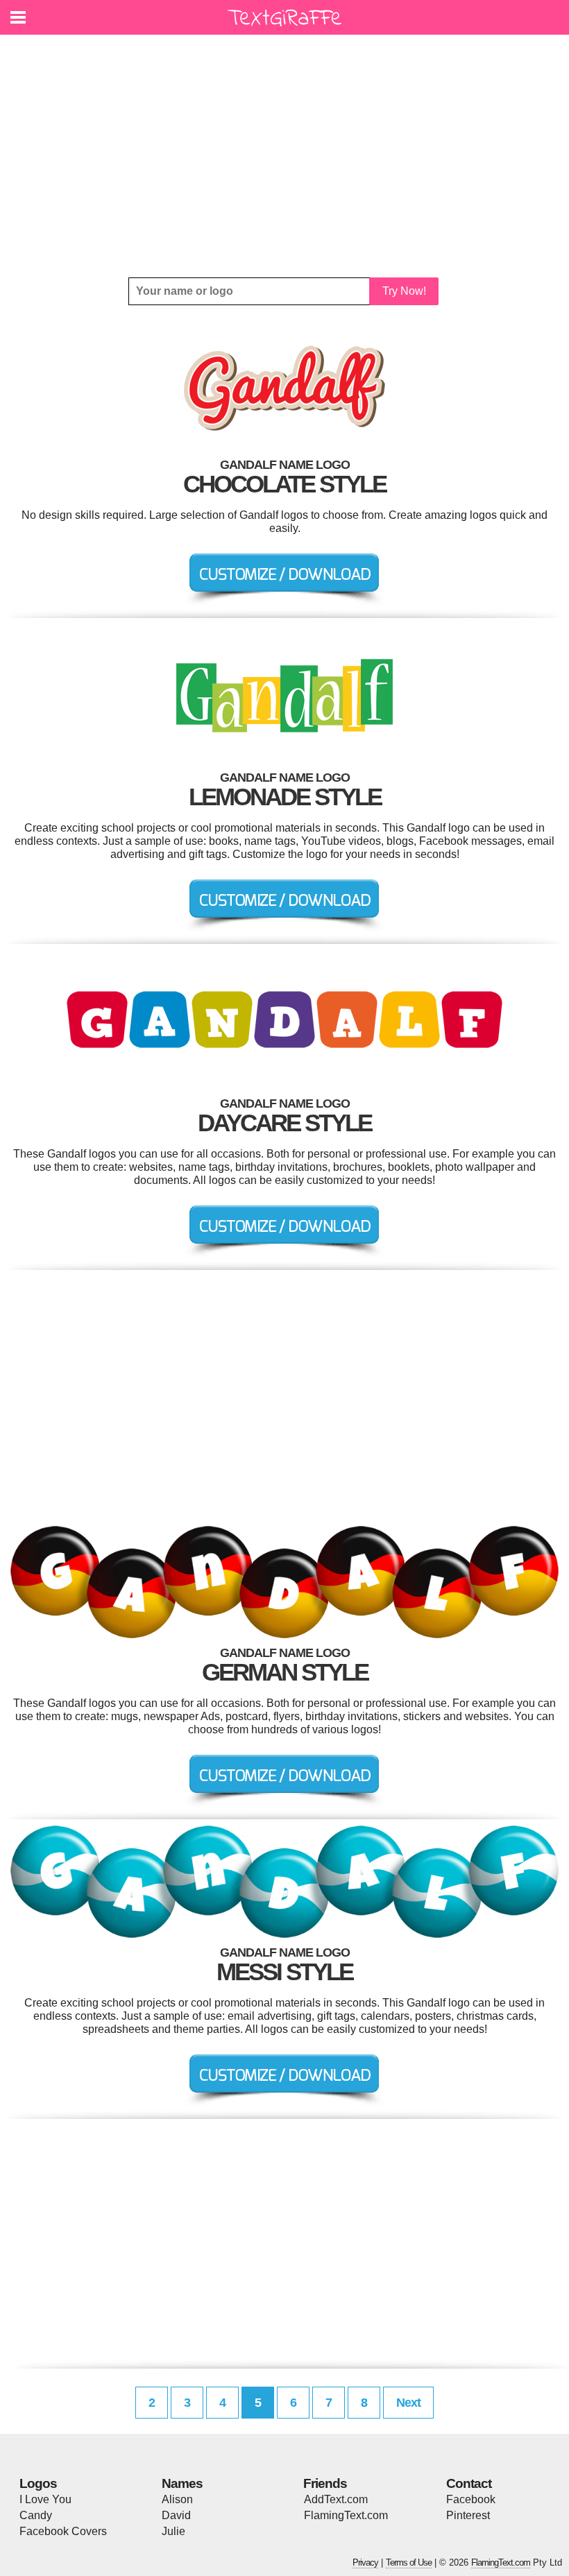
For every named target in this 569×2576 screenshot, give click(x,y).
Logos (38, 2483)
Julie (173, 2531)
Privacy (365, 2562)
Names (182, 2483)
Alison (177, 2499)
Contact (469, 2483)
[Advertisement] (284, 156)
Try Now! (404, 291)
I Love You (45, 2499)
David (176, 2515)
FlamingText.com (346, 2515)
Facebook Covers (63, 2531)
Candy (36, 2515)
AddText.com (336, 2499)
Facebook (471, 2499)
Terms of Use (409, 2562)
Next (408, 2403)
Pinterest (468, 2515)
